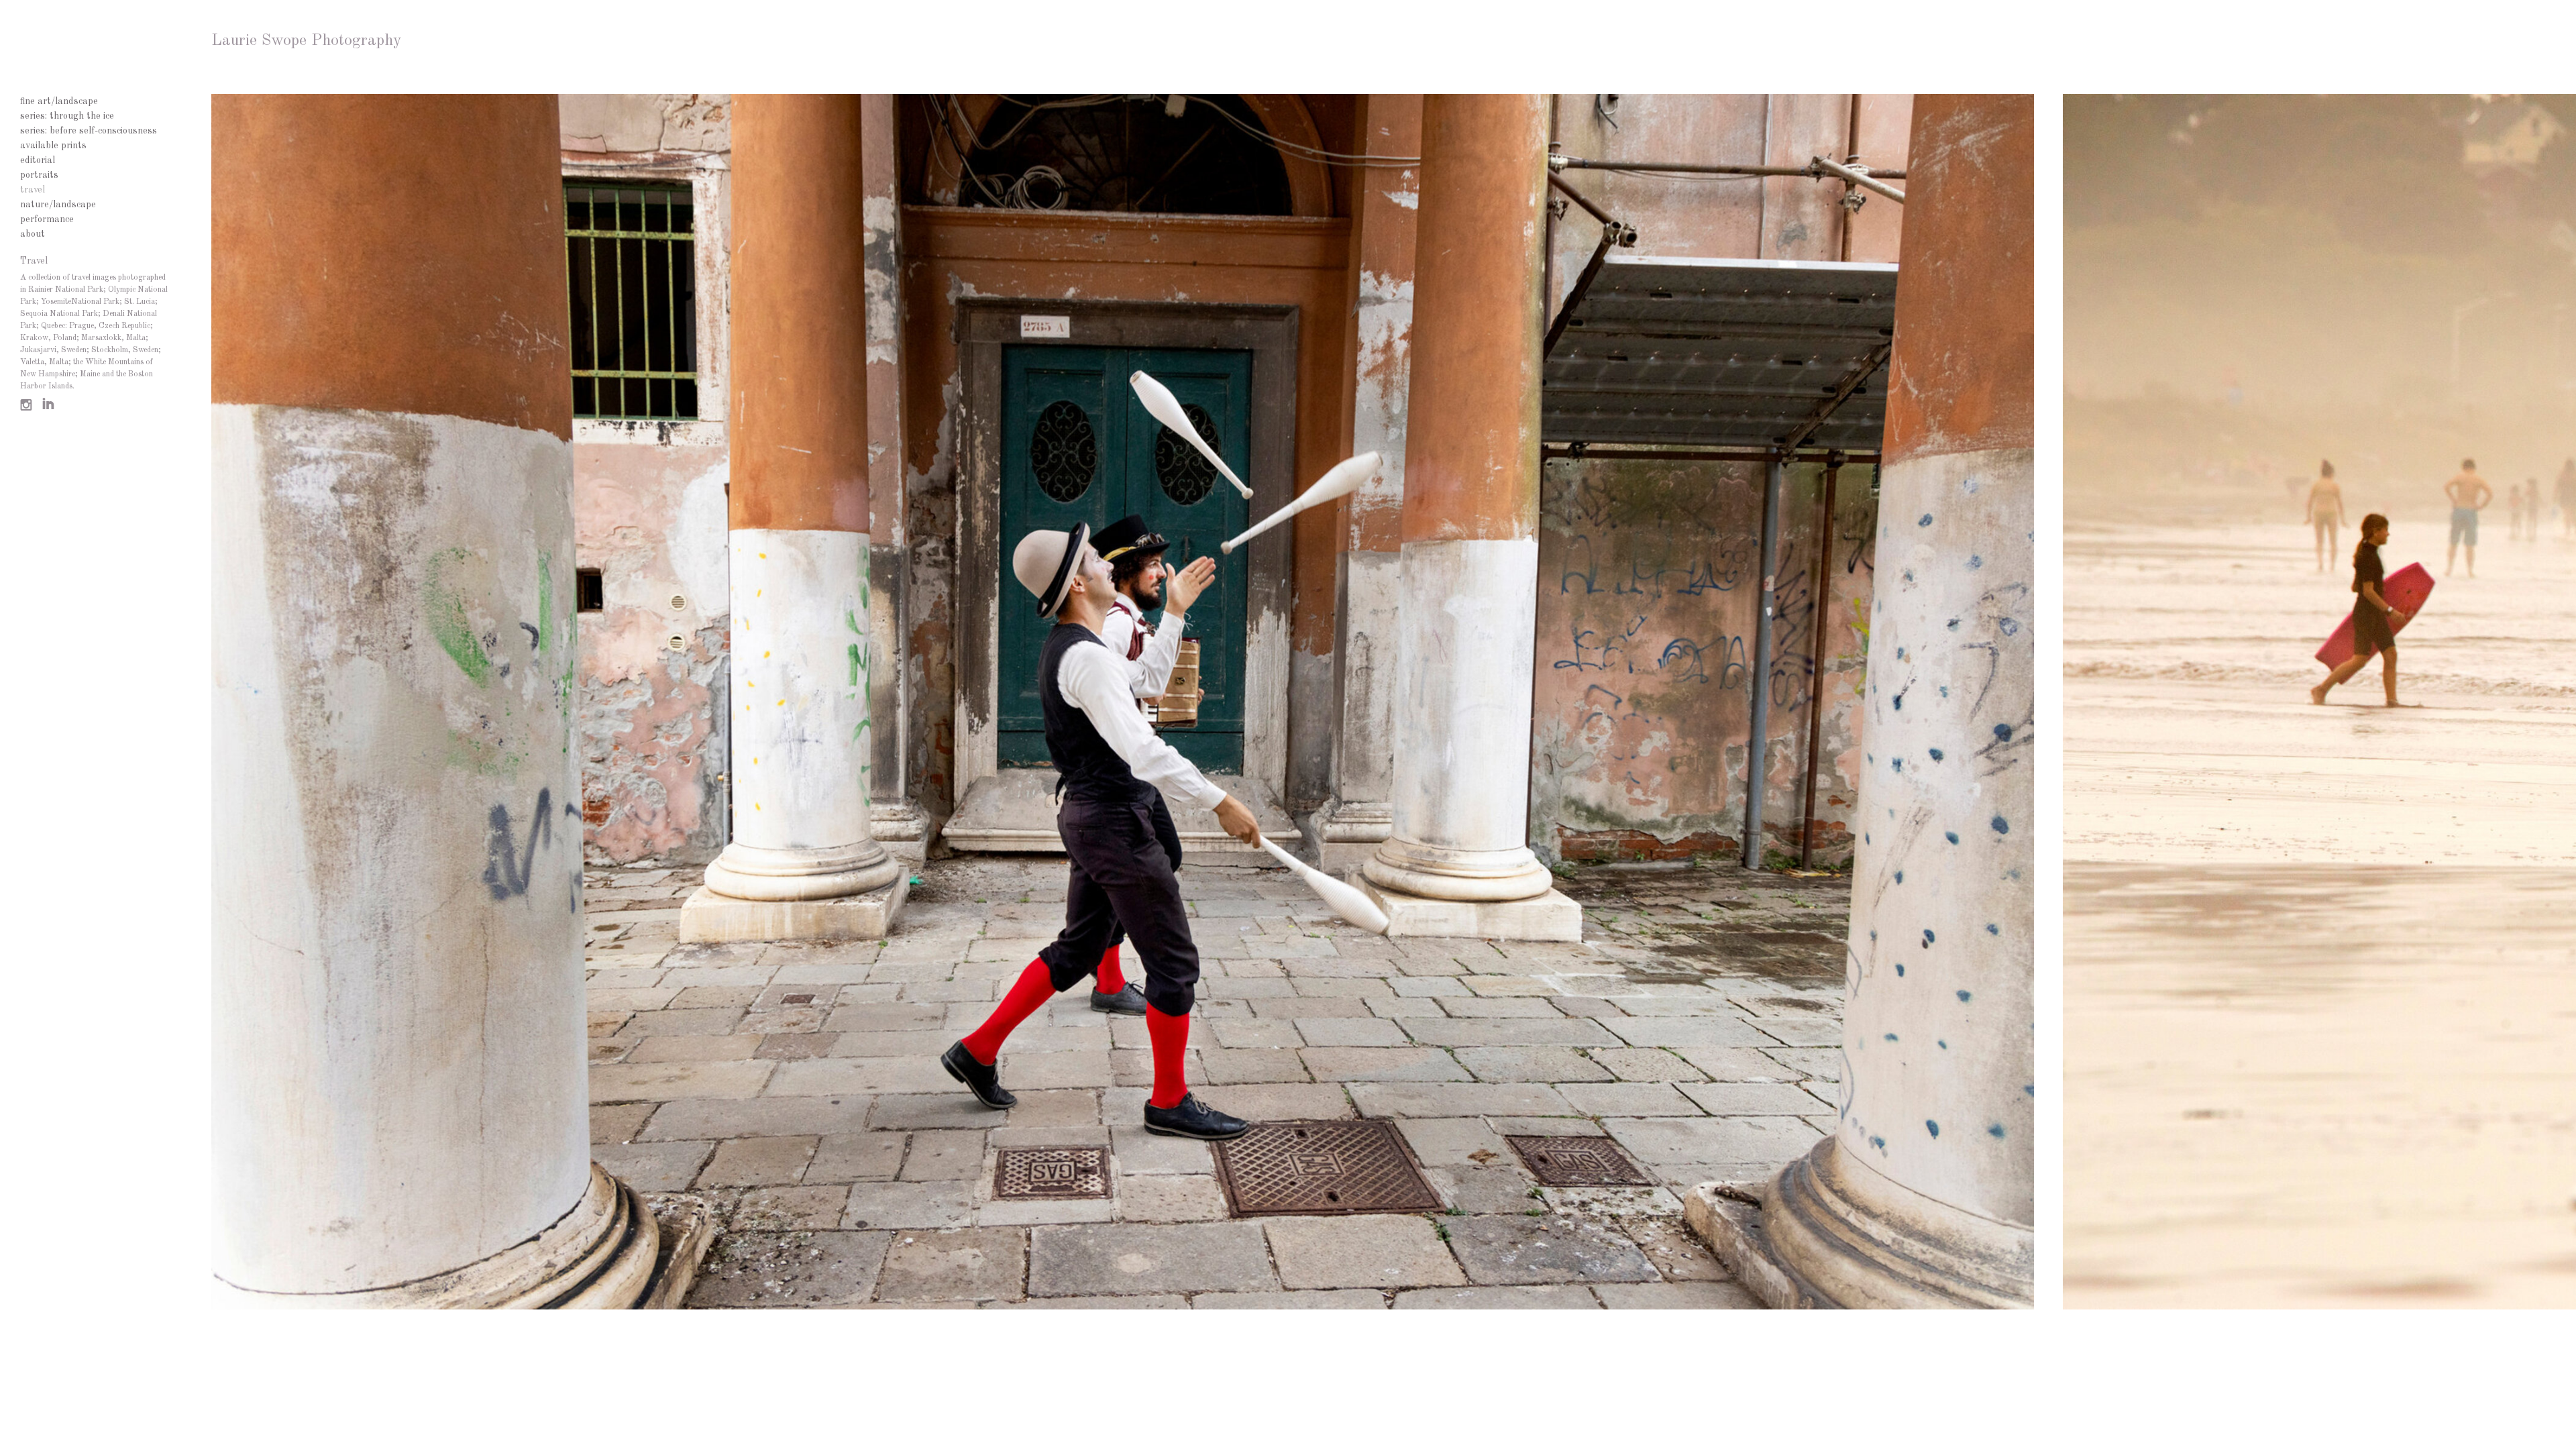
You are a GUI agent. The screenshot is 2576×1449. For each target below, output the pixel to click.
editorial (38, 160)
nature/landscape (58, 205)
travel (33, 190)
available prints (53, 146)
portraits (39, 175)
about (33, 234)
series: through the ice (67, 116)
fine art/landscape (59, 101)
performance (47, 219)
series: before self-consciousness (89, 131)
